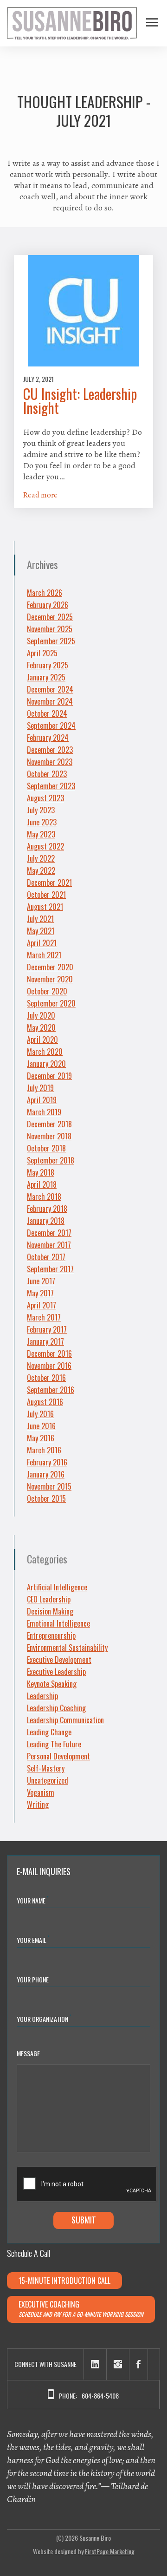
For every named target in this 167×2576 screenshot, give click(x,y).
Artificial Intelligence (57, 1587)
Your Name (33, 1900)
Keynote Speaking (52, 1684)
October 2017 (46, 1257)
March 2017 (44, 1317)
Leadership (42, 1696)
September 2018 (51, 1160)
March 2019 (44, 1112)
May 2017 (40, 1293)
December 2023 (50, 750)
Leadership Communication (65, 1720)
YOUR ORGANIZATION (44, 2018)
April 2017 (42, 1305)
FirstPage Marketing (110, 2551)
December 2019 (49, 1076)
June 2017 (41, 1281)
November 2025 (50, 629)
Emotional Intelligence (58, 1623)
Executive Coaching (81, 2309)
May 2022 (41, 870)
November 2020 (50, 979)
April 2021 (42, 943)
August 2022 (45, 846)
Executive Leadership (56, 1672)
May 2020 (41, 1027)
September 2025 (51, 641)
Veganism (41, 1792)
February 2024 (48, 738)
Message (28, 2053)
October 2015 (46, 1498)
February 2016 (47, 1462)
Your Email (33, 1939)
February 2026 (48, 605)
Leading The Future (54, 1744)
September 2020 (51, 1003)
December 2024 (50, 689)
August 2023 (45, 798)
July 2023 (41, 810)
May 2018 (41, 1172)
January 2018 (46, 1221)
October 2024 (47, 713)
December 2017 (49, 1233)
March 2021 (44, 955)
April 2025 (42, 653)
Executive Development (59, 1660)
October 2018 (46, 1148)
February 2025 (48, 665)
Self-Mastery (46, 1768)
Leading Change (49, 1732)
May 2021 (41, 931)
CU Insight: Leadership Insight (80, 401)
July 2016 (40, 1414)
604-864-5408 (100, 2396)
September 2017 (50, 1269)
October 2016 (46, 1378)
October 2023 (47, 774)
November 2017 (49, 1245)
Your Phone (33, 1979)
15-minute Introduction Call (64, 2281)
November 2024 (50, 701)
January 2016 (46, 1474)
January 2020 (46, 1064)
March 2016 (44, 1450)
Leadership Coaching (56, 1708)
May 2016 (41, 1438)
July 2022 (41, 858)
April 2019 (42, 1100)
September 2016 (51, 1390)
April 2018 (42, 1184)
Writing (38, 1805)
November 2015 (49, 1486)
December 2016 (49, 1353)
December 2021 (49, 883)
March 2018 (44, 1196)
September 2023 (51, 786)
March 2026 (45, 593)
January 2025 (46, 677)
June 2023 (42, 822)
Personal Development (58, 1756)
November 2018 (49, 1136)
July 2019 (40, 1088)
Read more (40, 495)
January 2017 (45, 1341)
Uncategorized (48, 1780)
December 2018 (49, 1124)
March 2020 (45, 1052)
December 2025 (50, 617)
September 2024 (51, 726)
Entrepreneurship (51, 1635)
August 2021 (45, 907)
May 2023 (41, 834)
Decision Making (50, 1611)
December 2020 (50, 967)
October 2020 (47, 991)
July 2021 (40, 919)
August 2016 (45, 1402)
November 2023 (50, 762)
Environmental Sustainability (67, 1648)
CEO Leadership (49, 1599)
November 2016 (49, 1366)
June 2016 (41, 1426)
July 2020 (41, 1015)
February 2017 (47, 1329)
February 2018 (47, 1209)
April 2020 (42, 1040)
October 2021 (46, 895)
